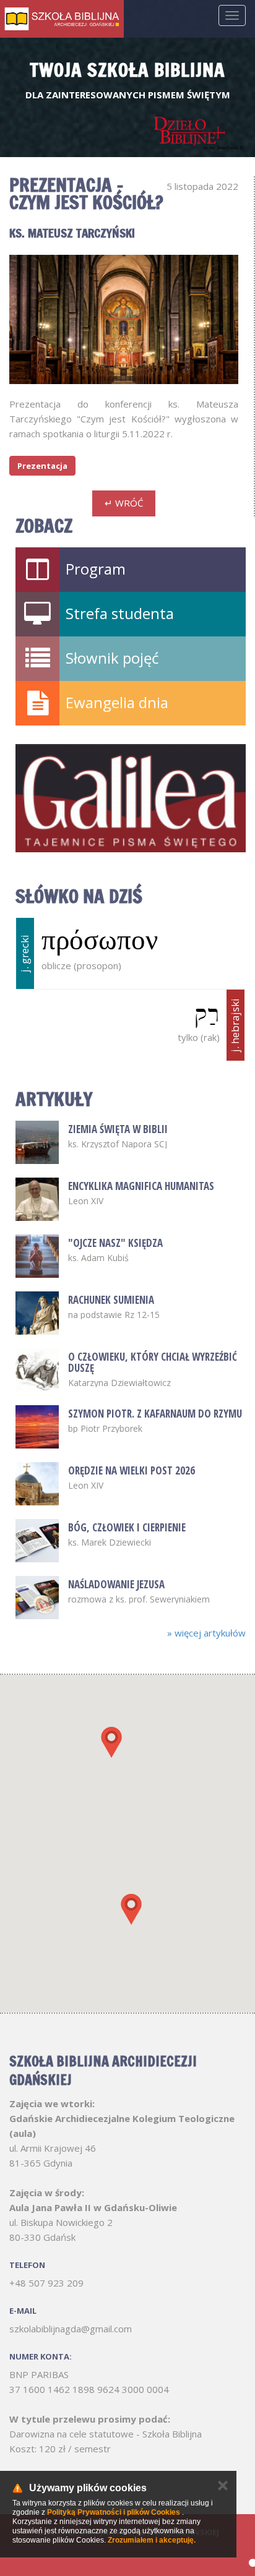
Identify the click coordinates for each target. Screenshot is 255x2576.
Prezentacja (42, 466)
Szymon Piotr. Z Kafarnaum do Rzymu (155, 1414)
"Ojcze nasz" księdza (115, 1243)
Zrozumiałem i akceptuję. (152, 2540)
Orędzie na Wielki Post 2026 (132, 1470)
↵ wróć (124, 503)
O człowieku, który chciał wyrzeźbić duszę (153, 1362)
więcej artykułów (206, 1633)
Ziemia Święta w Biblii (118, 1129)
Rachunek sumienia (111, 1300)
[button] (111, 1742)
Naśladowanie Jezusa (116, 1584)
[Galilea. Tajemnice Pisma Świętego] (131, 798)
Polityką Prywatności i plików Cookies (114, 2512)
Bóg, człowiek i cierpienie (127, 1527)
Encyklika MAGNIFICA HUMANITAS (141, 1186)
